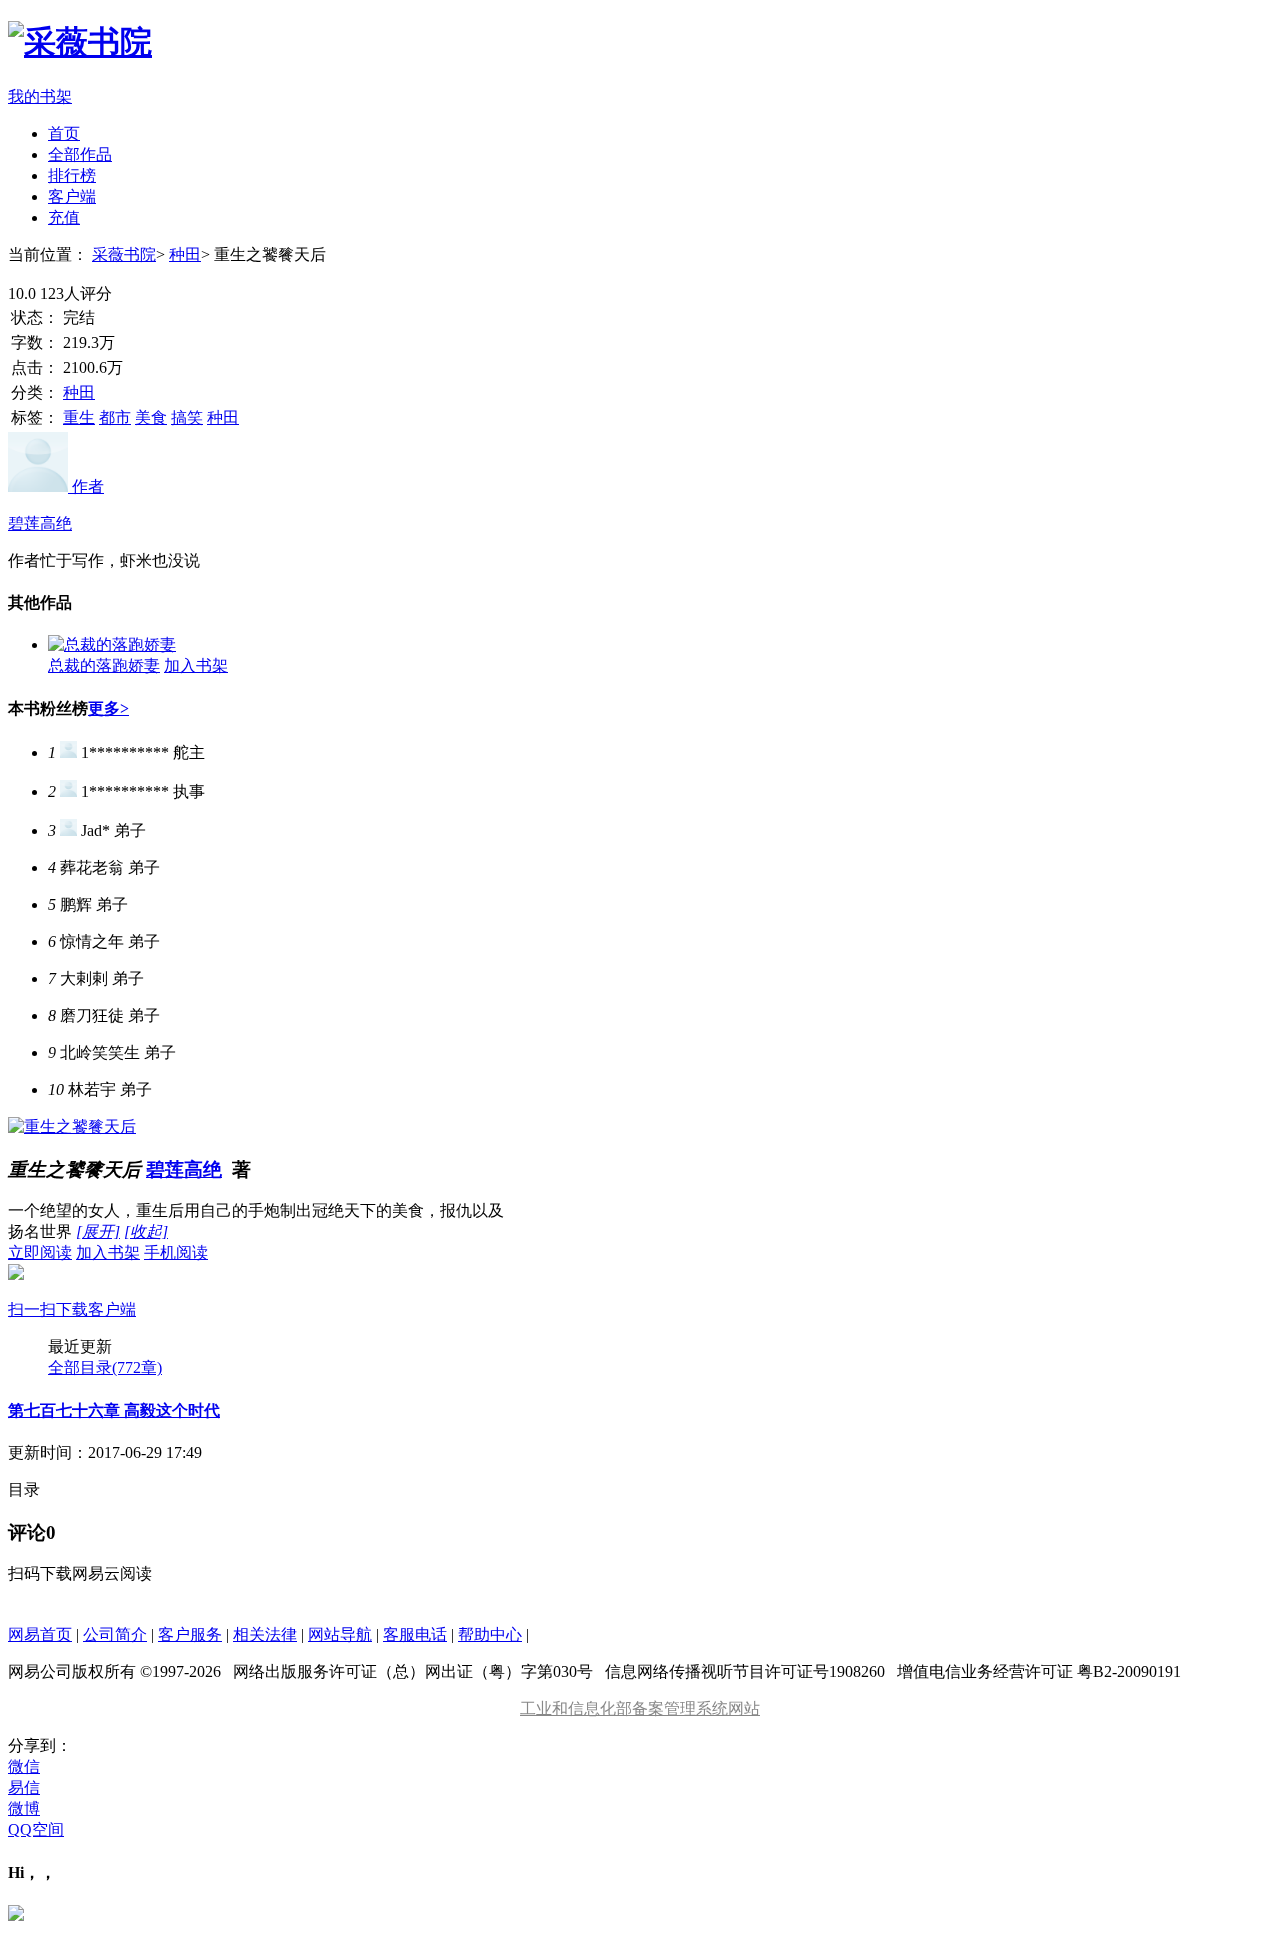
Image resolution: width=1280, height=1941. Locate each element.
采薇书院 (124, 254)
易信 (24, 1787)
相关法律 (265, 1634)
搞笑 (187, 417)
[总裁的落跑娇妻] (112, 644)
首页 (64, 133)
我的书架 (40, 96)
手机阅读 (108, 1281)
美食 (151, 417)
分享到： (40, 1745)
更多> (108, 708)
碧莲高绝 (184, 1169)
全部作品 (80, 154)
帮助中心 (490, 1634)
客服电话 (415, 1634)
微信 (24, 1766)
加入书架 (196, 665)
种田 (185, 254)
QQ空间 (36, 1829)
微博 (24, 1808)
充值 (64, 217)
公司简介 (115, 1634)
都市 (115, 417)
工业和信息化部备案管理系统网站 (640, 1708)
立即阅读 (40, 1252)
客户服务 (190, 1634)
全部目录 (105, 1367)
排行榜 (72, 175)
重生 (79, 417)
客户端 (72, 196)
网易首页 (40, 1634)
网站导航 (340, 1634)
